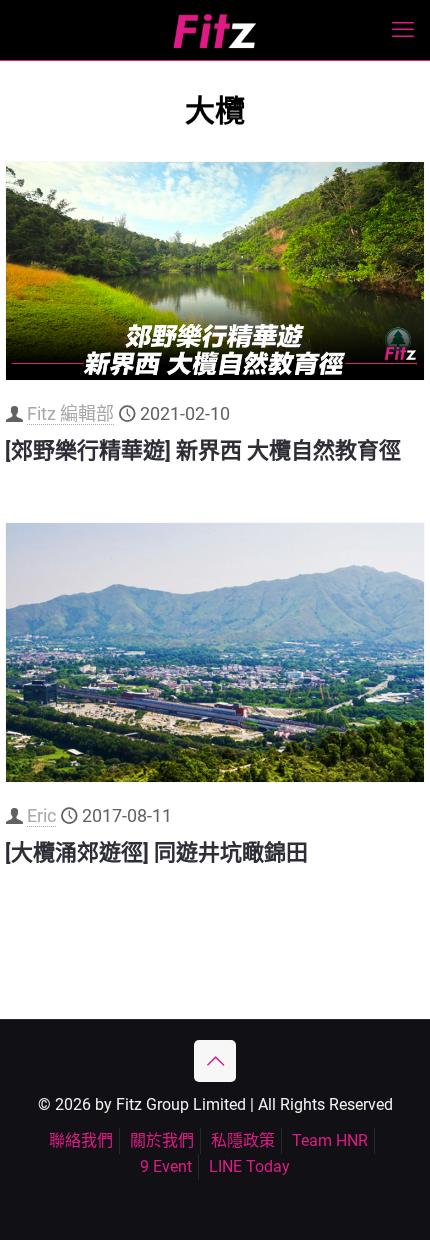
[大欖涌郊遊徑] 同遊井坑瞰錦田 (156, 852)
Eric (41, 815)
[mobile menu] (403, 30)
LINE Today (249, 1166)
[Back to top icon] (215, 1061)
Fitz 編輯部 (70, 413)
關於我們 (162, 1140)
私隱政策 (243, 1140)
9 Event (166, 1166)
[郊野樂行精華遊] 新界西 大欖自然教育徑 (203, 450)
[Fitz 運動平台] (215, 30)
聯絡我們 (81, 1140)
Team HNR (330, 1140)
